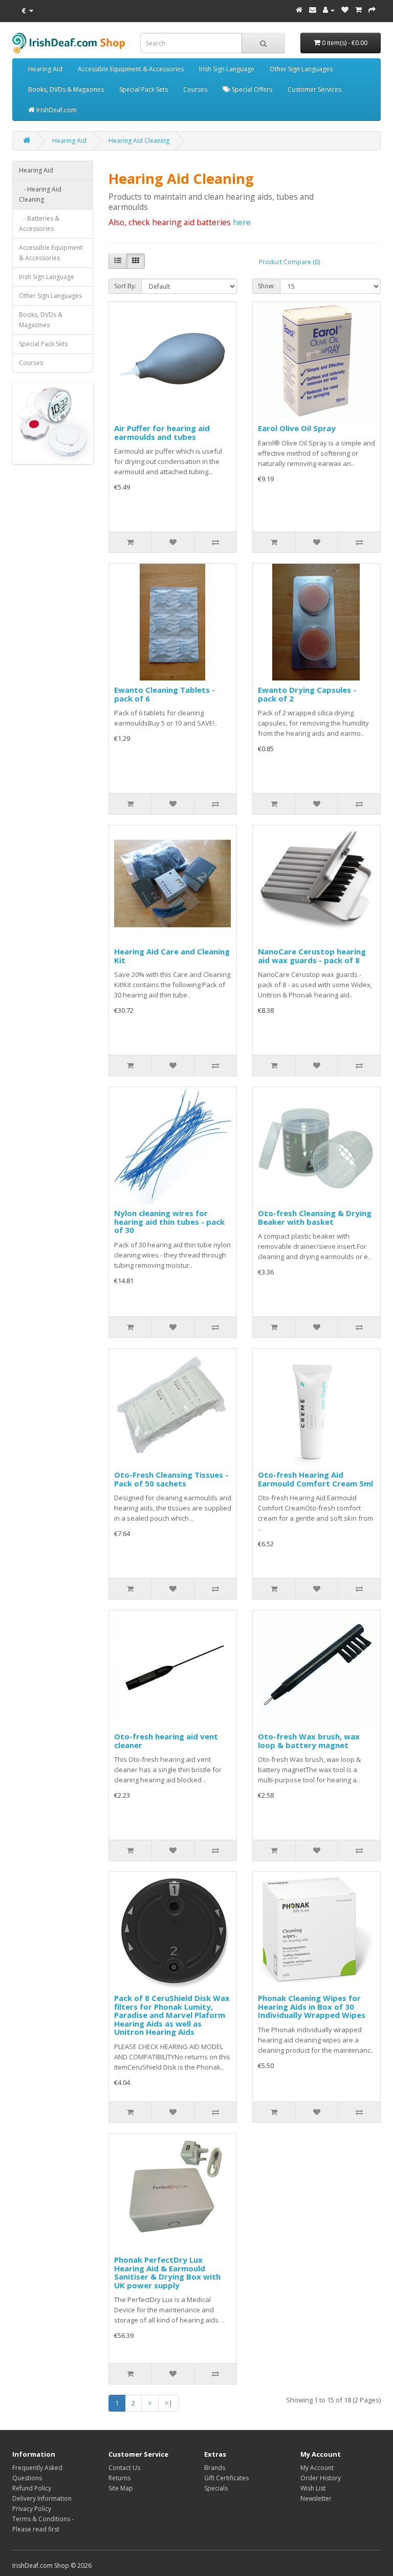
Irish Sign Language (227, 69)
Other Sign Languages (301, 69)
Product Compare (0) (289, 262)
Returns (119, 2478)
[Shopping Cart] (358, 10)
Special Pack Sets (144, 89)
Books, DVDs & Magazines (66, 89)
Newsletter (316, 2498)
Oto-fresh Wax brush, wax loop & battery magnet (309, 1741)
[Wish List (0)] (345, 10)
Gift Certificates (226, 2478)
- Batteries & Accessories (39, 223)
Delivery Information (42, 2498)
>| (169, 2403)
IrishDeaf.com (56, 110)
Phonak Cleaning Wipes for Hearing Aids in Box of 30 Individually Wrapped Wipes (312, 2006)
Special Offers (251, 89)
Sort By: (125, 286)
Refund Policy (32, 2488)
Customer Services (314, 89)
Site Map (121, 2488)
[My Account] (329, 10)
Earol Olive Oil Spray (297, 428)
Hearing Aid (45, 69)
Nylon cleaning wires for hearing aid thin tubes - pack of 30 (169, 1221)
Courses (195, 89)
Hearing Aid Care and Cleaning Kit (172, 956)
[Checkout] (372, 10)
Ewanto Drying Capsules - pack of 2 (307, 694)
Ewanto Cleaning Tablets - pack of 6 (165, 694)
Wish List (313, 2488)
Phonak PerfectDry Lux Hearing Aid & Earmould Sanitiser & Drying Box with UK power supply (167, 2272)
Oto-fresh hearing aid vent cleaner (166, 1741)
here (242, 222)
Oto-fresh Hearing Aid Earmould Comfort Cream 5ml (315, 1479)
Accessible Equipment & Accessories (131, 69)
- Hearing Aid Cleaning (40, 194)
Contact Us (124, 2468)
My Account (317, 2468)
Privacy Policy (32, 2509)
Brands (215, 2468)
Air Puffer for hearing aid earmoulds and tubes (162, 432)
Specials (216, 2488)
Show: (266, 286)
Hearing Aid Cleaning (139, 141)
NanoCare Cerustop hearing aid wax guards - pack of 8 (312, 956)
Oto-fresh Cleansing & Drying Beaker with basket (315, 1217)
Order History (321, 2478)
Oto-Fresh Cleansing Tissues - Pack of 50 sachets (171, 1479)
